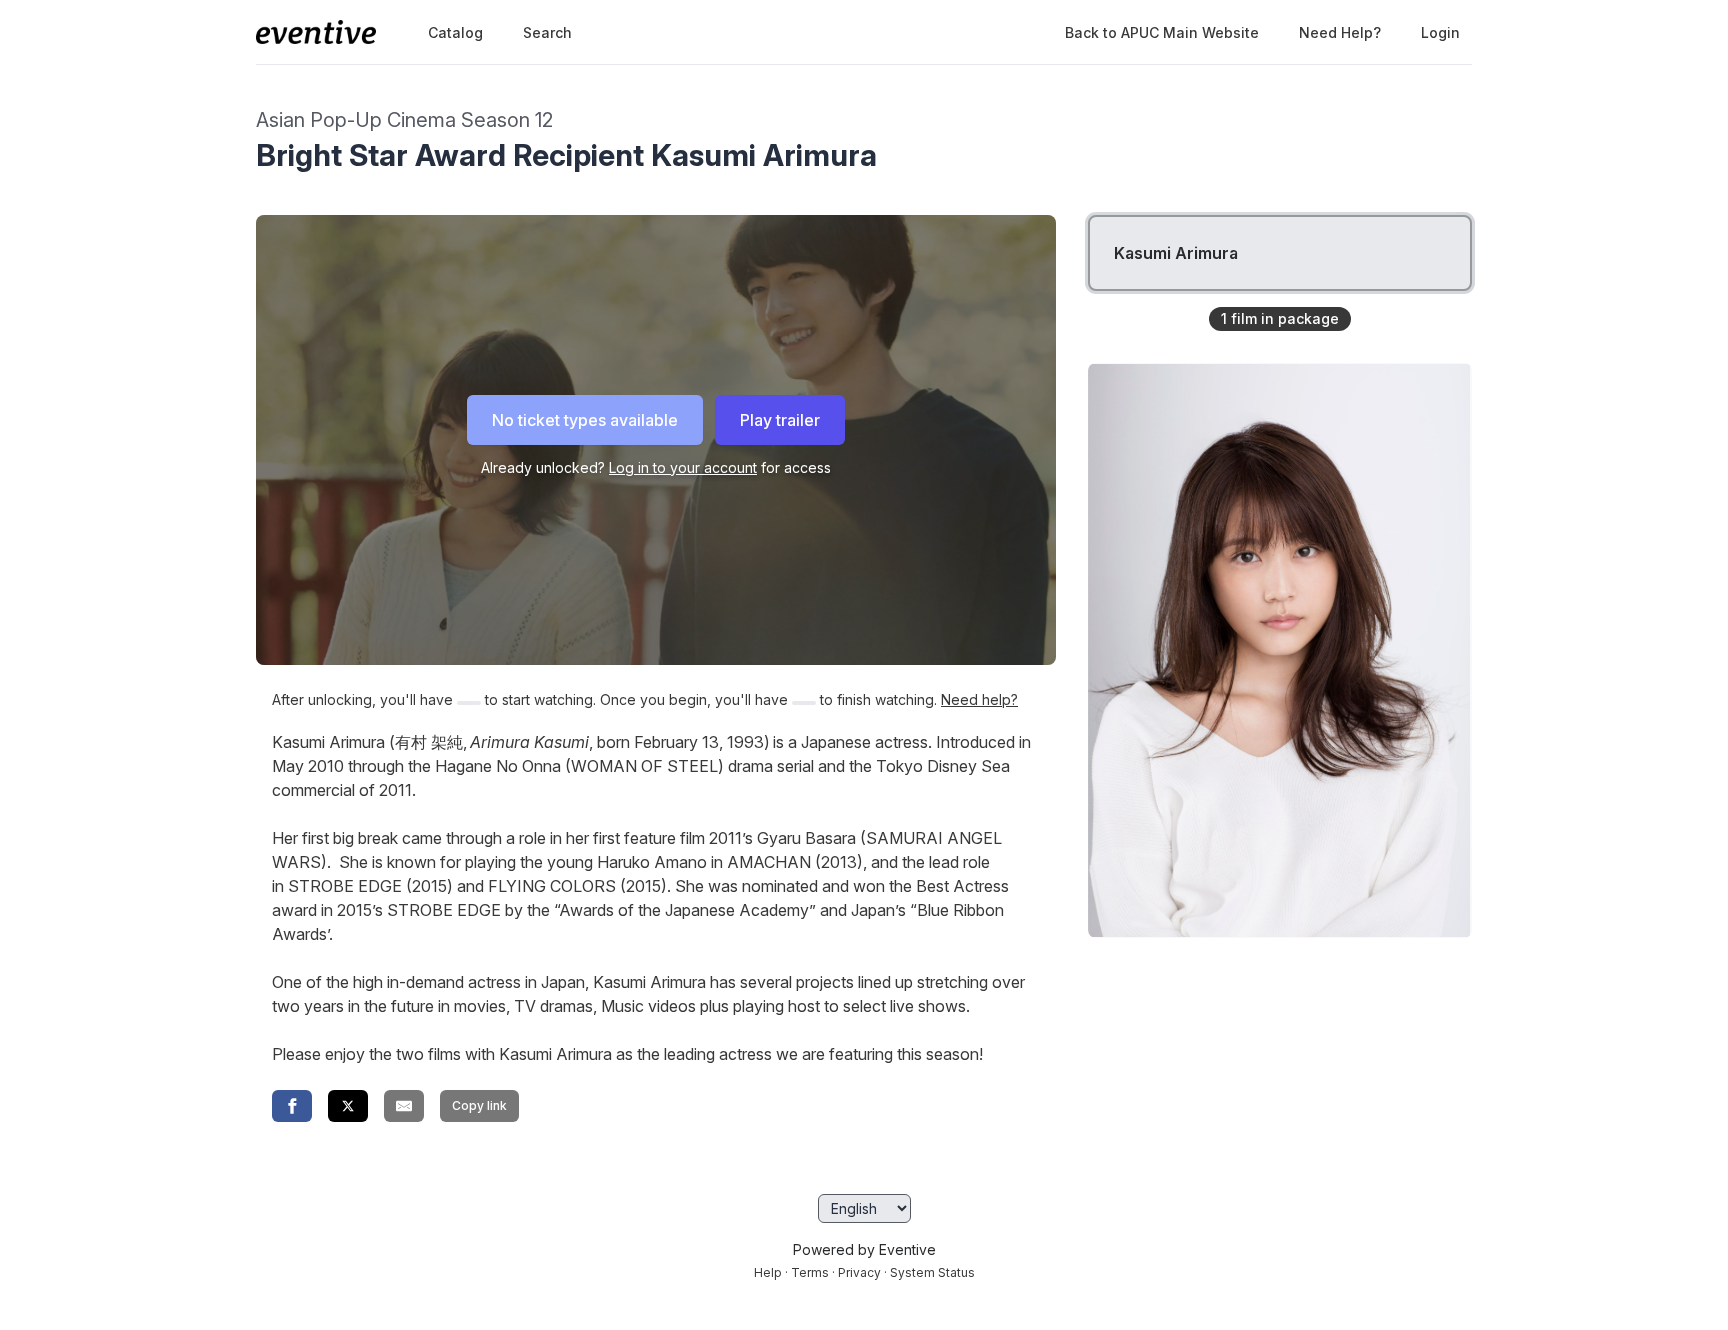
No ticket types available (585, 420)
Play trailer (780, 420)
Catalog (455, 32)
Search (547, 32)
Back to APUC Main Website (1162, 32)
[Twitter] (348, 1106)
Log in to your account (683, 467)
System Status (932, 1272)
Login (1440, 32)
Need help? (1340, 32)
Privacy (859, 1272)
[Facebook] (292, 1106)
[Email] (404, 1106)
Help (768, 1272)
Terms (810, 1272)
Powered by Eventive (864, 1249)
